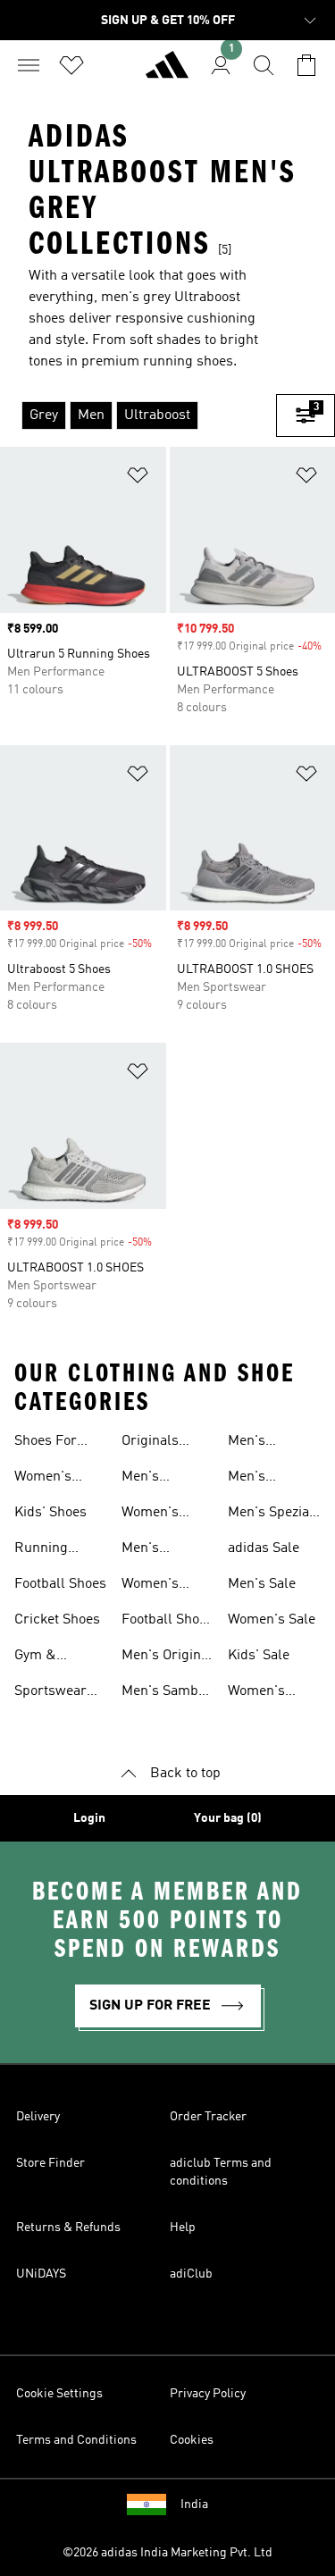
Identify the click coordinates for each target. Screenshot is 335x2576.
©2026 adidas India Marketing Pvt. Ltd (167, 2553)
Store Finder (50, 2163)
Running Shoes (41, 1550)
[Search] (264, 65)
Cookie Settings (59, 2394)
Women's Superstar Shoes (259, 1693)
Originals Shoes (150, 1443)
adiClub (191, 2274)
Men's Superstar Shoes (259, 1479)
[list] (138, 415)
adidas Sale (264, 1548)
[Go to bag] (306, 65)
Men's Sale (262, 1584)
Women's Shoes (43, 1479)
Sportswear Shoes (50, 1693)
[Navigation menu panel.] (29, 65)
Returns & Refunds (68, 2228)
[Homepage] (167, 72)
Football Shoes (60, 1584)
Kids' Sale (259, 1656)
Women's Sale (272, 1620)
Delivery (38, 2117)
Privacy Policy (208, 2394)
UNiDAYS (41, 2274)
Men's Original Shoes (167, 1657)
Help (183, 2228)
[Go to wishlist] (71, 65)
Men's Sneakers (151, 1479)
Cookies (192, 2440)
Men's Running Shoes (148, 1550)
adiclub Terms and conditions (221, 2172)
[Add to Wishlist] (138, 478)
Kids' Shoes (50, 1513)
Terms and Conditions (76, 2440)
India (194, 2505)
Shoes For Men (46, 1443)
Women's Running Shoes (150, 1586)
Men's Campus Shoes (254, 1443)
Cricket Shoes (57, 1620)
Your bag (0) (228, 1818)
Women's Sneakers (151, 1515)
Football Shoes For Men (167, 1622)
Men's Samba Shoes (163, 1693)
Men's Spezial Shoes (271, 1515)
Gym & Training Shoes (40, 1657)
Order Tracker (208, 2117)
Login (89, 1818)
